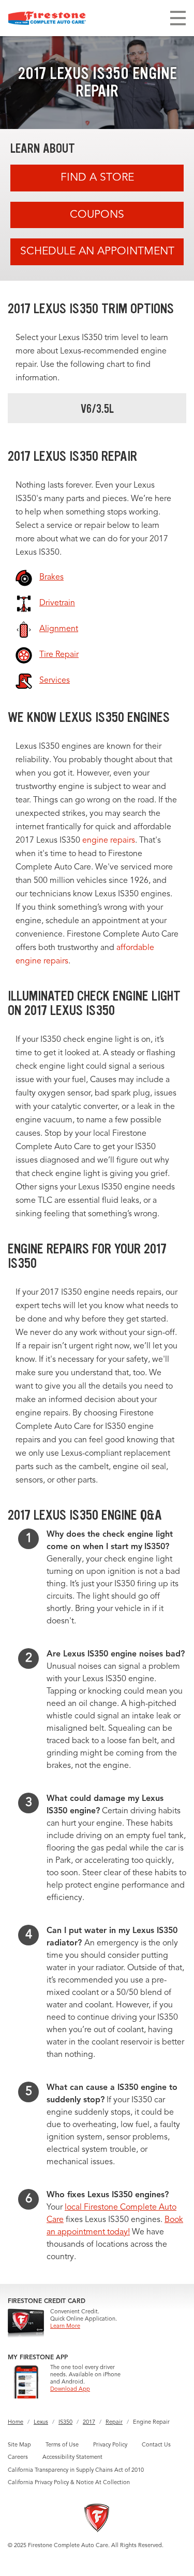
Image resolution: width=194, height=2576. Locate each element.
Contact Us (156, 2445)
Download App (70, 2389)
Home (16, 2422)
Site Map (19, 2445)
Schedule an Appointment (97, 252)
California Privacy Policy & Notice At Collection (69, 2483)
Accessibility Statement (72, 2458)
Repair (114, 2422)
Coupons (97, 215)
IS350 (65, 2422)
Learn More (65, 2327)
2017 (89, 2422)
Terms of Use (62, 2445)
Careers (18, 2458)
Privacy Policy (110, 2445)
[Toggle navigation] (178, 18)
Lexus (41, 2422)
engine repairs (109, 841)
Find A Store (97, 178)
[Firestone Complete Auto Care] (47, 18)
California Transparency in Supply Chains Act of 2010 (76, 2470)
